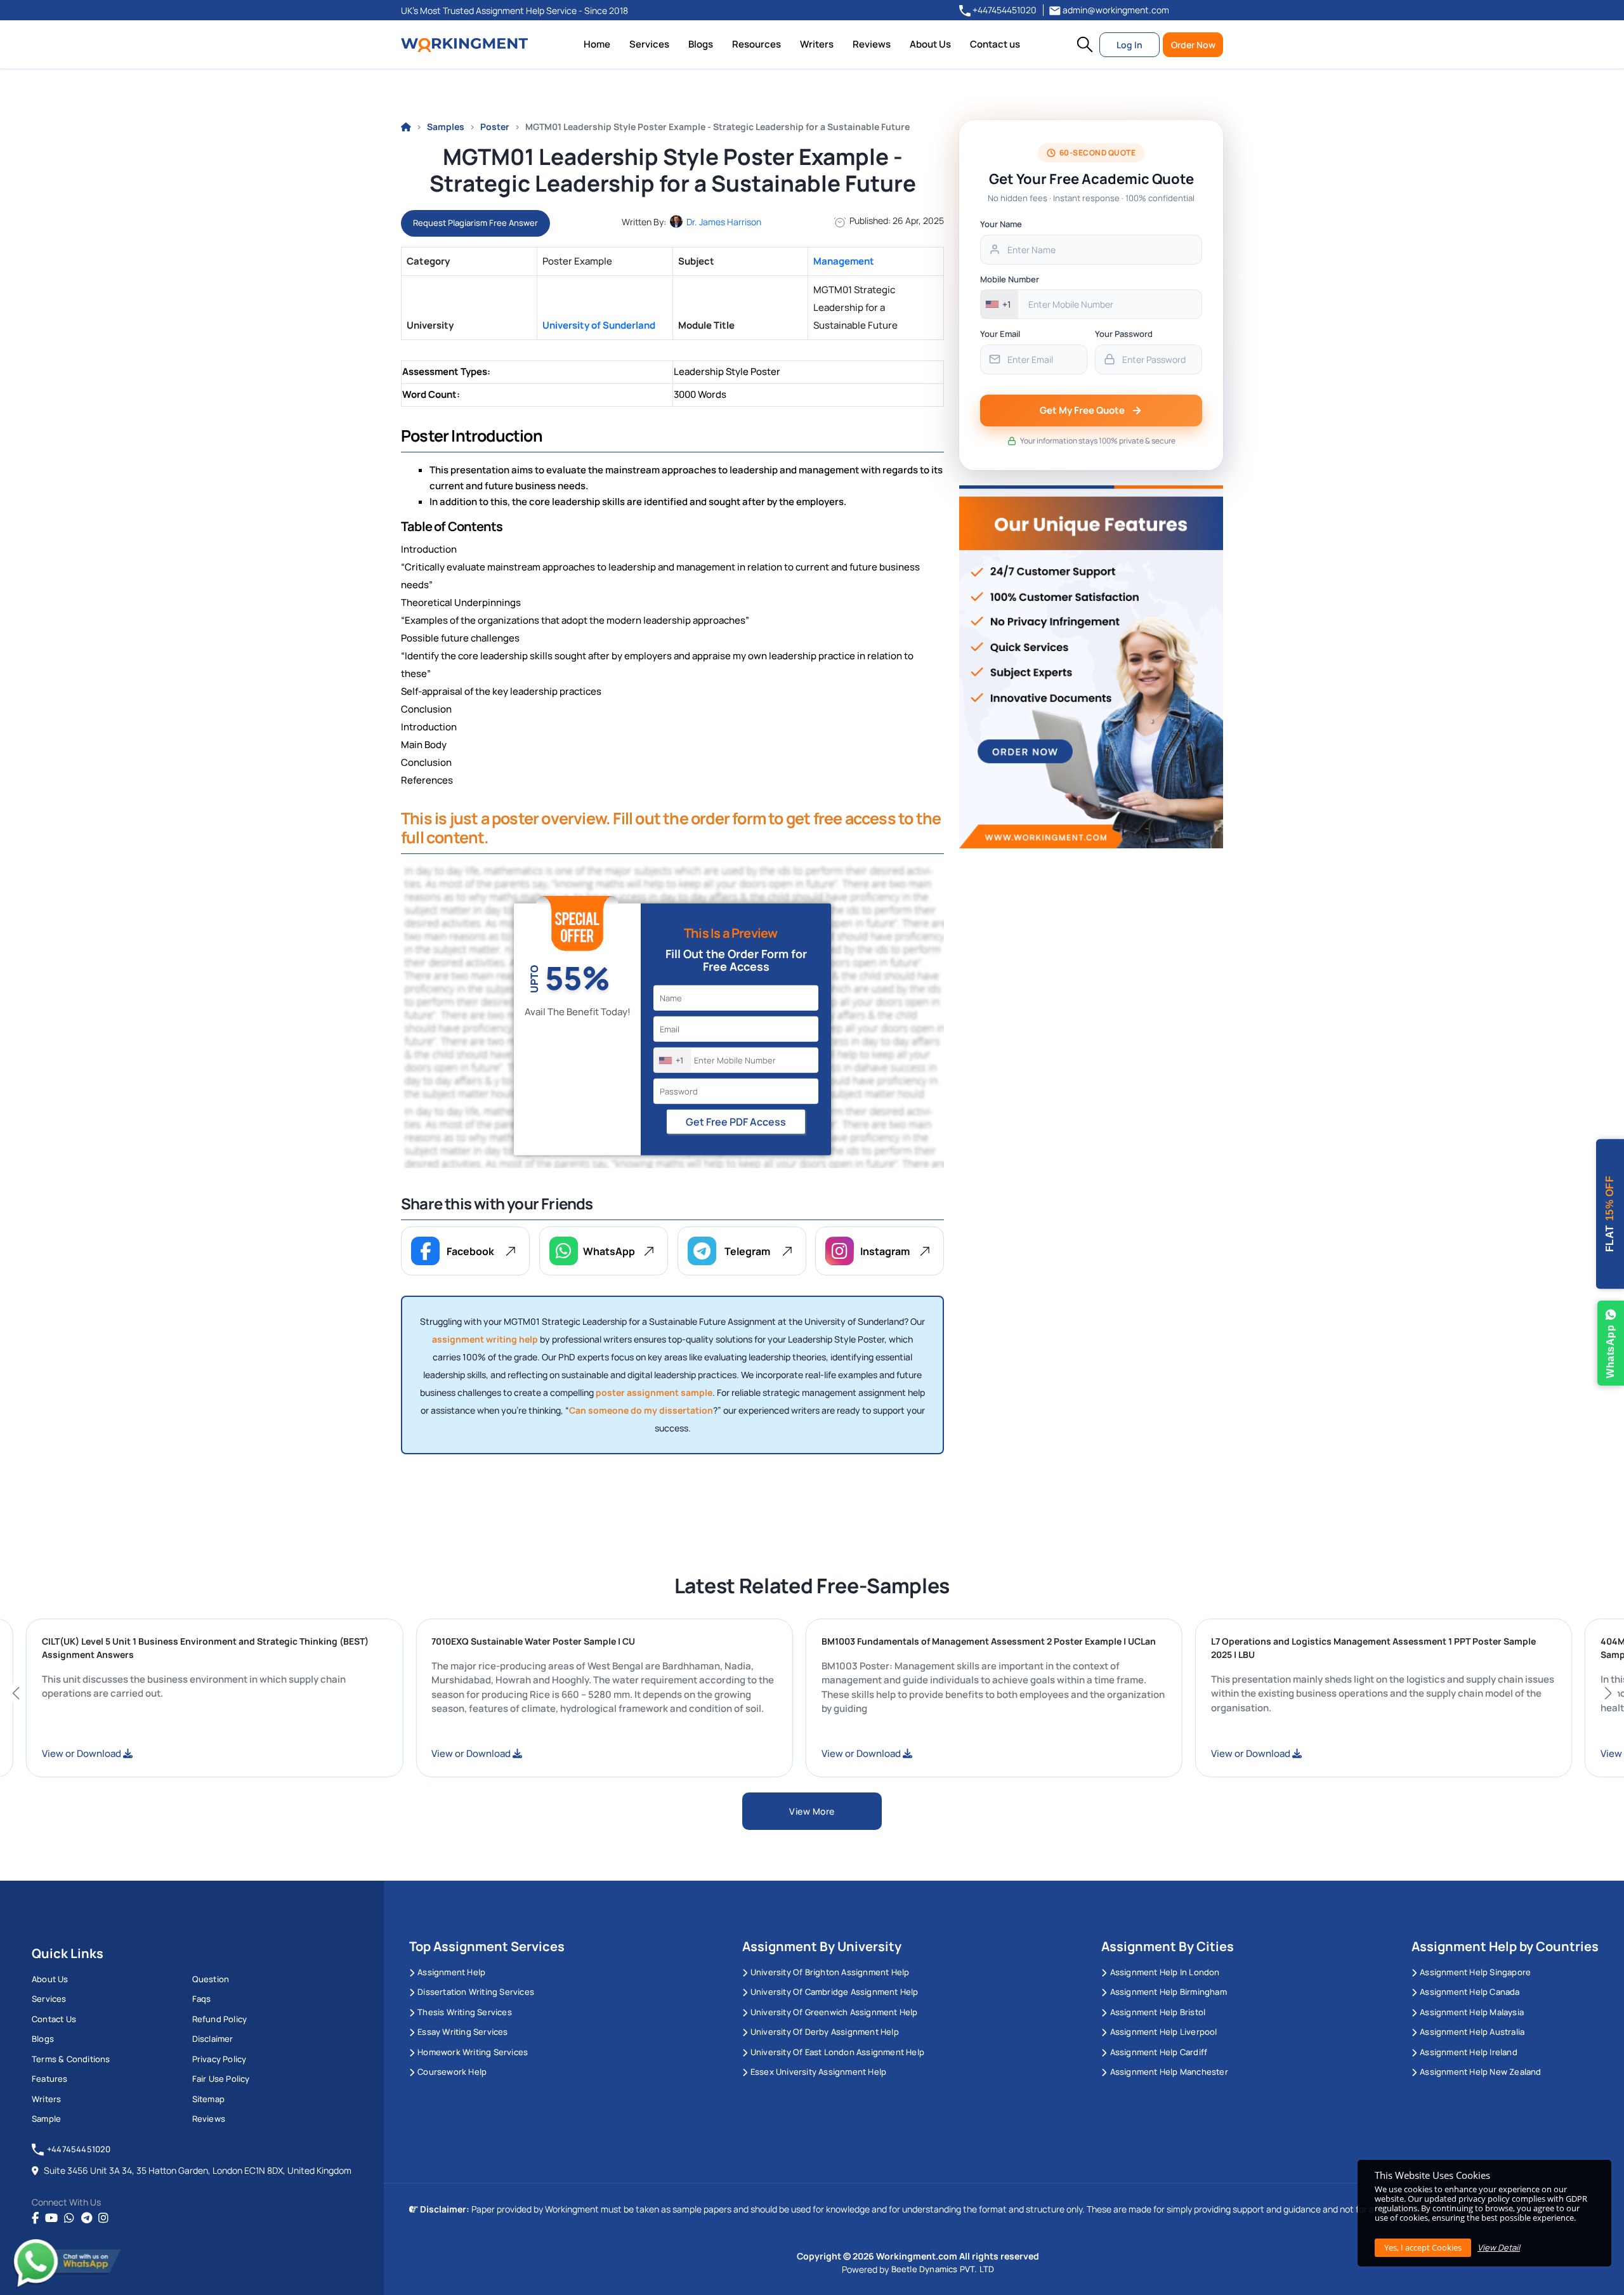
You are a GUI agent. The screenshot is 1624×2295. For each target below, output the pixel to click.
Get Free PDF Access (736, 1122)
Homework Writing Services (473, 2052)
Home (597, 44)
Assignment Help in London (1165, 1972)
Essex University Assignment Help (818, 2072)
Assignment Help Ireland (1469, 2052)
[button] (1085, 44)
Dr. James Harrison (724, 222)
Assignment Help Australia (1472, 2032)
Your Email (1000, 334)
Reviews (872, 44)
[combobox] (672, 1060)
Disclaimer (213, 2039)
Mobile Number (1010, 279)
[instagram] (103, 2218)
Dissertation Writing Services (476, 1992)
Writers (817, 44)
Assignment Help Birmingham (1168, 1992)
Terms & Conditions (71, 2059)
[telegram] (87, 2218)
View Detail (1499, 2247)
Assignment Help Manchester (1169, 2072)
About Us (930, 44)
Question (211, 1979)
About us (50, 1979)
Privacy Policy (219, 2059)
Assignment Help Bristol (1158, 2012)
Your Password (1124, 334)
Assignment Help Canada (1470, 1992)
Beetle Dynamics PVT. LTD (943, 2269)
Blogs (701, 44)
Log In (1130, 45)
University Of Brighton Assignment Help (830, 1972)
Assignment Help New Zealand (1480, 2072)
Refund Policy (220, 2019)
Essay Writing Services (462, 2032)
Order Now (1193, 45)
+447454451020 (1004, 10)
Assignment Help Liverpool (1163, 2032)
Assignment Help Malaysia (1472, 2012)
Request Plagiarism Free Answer (475, 223)
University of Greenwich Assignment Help (834, 2012)
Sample (46, 2119)
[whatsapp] (69, 2218)
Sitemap (208, 2099)
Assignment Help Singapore (1475, 1972)
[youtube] (51, 2218)
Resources (756, 44)
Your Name (1001, 224)
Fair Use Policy (221, 2079)
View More (812, 1811)
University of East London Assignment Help (837, 2052)
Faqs (202, 1999)
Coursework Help (452, 2072)
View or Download (180, 1753)
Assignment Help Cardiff (1159, 2052)
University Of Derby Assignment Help (825, 2032)
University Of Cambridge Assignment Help (835, 1992)
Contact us (995, 44)
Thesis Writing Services (465, 2012)
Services (649, 44)
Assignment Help (451, 1972)
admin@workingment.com (1115, 10)
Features (50, 2079)
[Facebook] (35, 2218)
